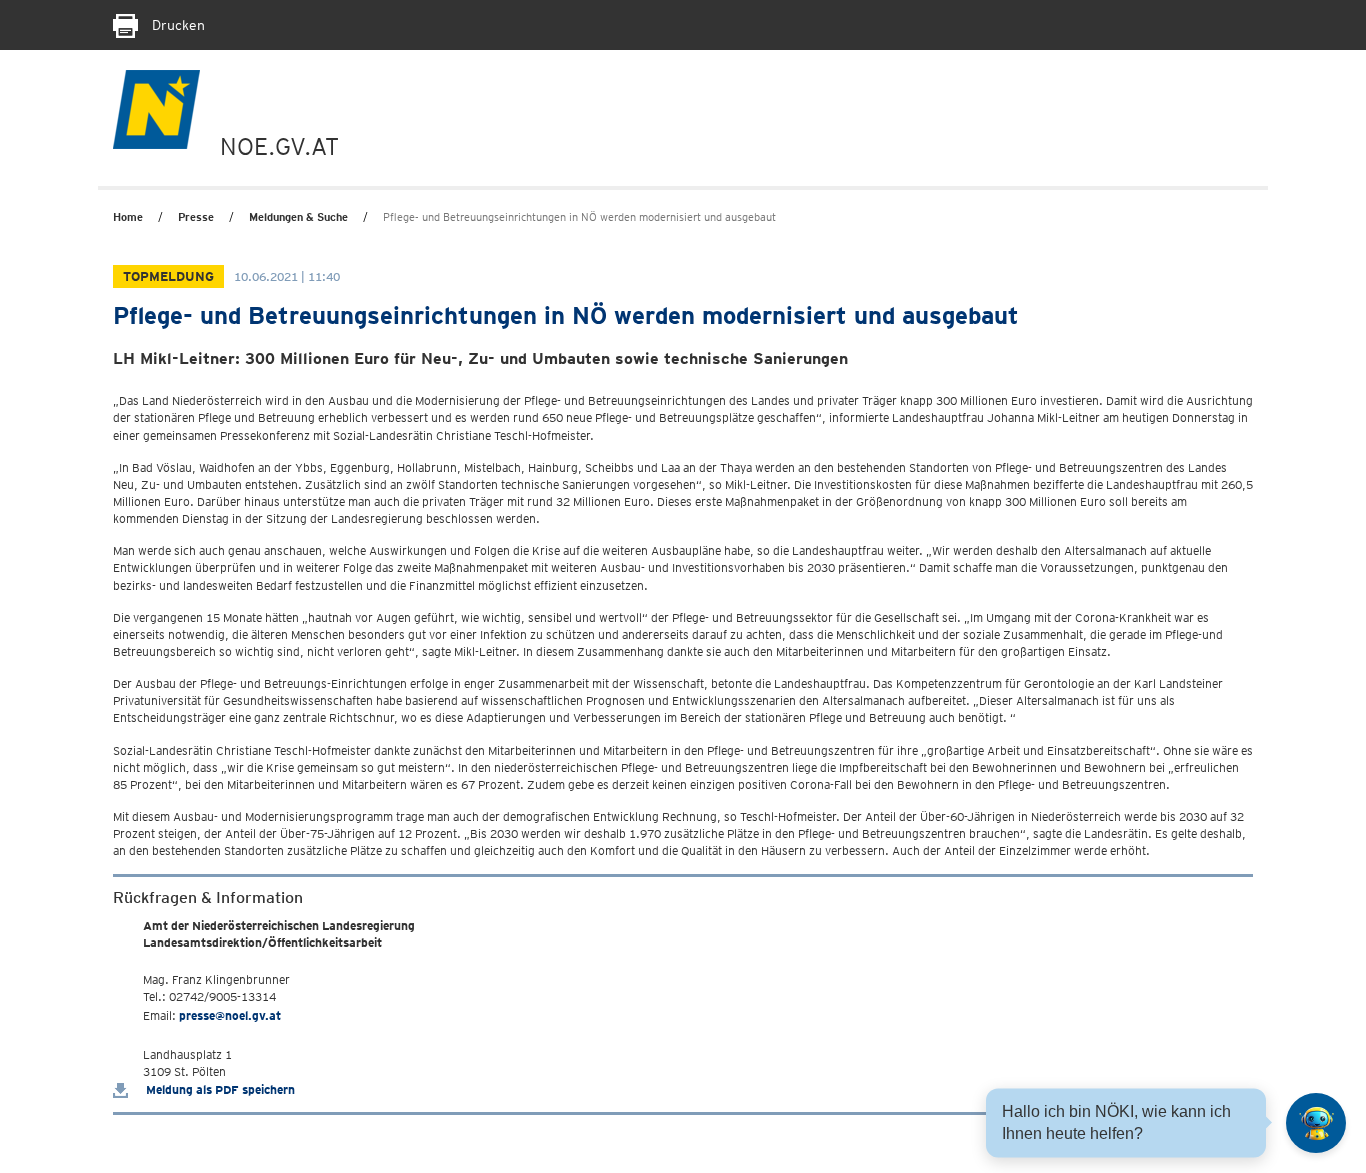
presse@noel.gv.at (230, 1015)
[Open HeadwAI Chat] (1316, 1123)
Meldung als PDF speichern (219, 1089)
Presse (196, 217)
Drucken (176, 25)
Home (128, 217)
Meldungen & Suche (298, 217)
